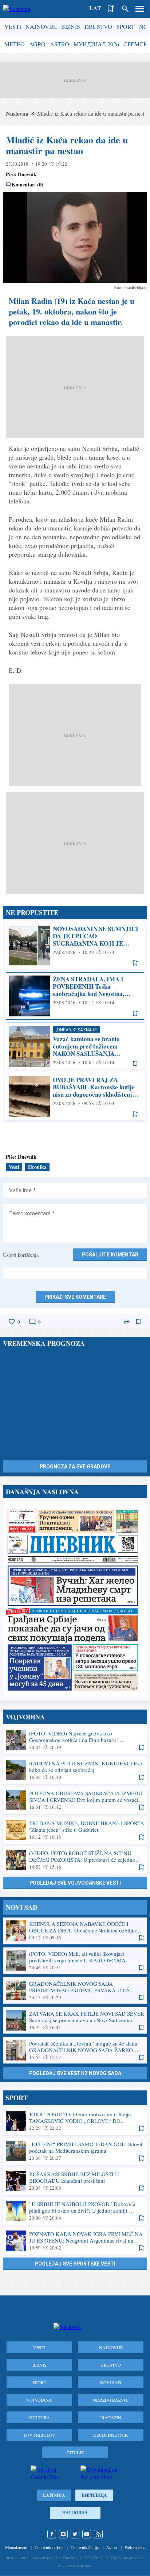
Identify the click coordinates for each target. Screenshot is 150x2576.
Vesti (13, 26)
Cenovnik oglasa (49, 2547)
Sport (126, 26)
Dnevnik (27, 174)
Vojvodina (39, 2400)
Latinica (54, 2495)
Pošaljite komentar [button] (110, 1255)
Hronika (37, 1167)
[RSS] (98, 2534)
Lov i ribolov (40, 2435)
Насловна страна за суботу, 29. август (75, 1600)
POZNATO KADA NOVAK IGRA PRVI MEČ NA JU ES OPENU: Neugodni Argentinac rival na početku (75, 2241)
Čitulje (75, 2452)
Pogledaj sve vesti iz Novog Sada (75, 2073)
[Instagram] (63, 2534)
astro (60, 44)
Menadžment (16, 2547)
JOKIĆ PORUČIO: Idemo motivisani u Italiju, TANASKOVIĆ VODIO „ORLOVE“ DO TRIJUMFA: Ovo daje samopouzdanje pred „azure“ (75, 2121)
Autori (112, 2547)
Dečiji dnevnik (111, 2435)
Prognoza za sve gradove (75, 1467)
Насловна (75, 2513)
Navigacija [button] (140, 9)
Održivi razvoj (111, 2400)
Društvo (98, 26)
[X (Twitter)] (75, 2534)
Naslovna (17, 113)
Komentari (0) (27, 185)
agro (37, 44)
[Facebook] (52, 2534)
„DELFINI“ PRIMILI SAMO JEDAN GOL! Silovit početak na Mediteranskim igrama (75, 2151)
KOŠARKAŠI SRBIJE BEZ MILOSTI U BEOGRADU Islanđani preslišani (75, 2181)
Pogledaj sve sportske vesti (75, 2264)
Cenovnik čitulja (85, 2547)
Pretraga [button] (125, 9)
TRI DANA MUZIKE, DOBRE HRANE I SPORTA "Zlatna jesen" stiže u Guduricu (75, 1830)
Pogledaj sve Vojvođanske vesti (75, 1883)
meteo (15, 44)
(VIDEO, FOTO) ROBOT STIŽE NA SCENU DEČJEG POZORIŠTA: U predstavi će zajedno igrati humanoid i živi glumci (75, 1860)
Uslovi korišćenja (21, 1255)
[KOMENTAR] (32, 1322)
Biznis (71, 26)
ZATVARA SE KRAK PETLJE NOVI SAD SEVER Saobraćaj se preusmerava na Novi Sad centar (75, 2020)
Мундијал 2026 (96, 44)
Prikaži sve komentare (75, 1297)
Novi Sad (111, 2382)
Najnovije (41, 26)
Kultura (40, 2417)
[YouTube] (87, 2534)
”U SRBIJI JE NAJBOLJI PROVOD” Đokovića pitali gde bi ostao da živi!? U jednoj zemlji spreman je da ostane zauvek (75, 2211)
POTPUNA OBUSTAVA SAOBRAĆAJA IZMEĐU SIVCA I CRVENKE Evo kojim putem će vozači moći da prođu (75, 1800)
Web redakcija (137, 2547)
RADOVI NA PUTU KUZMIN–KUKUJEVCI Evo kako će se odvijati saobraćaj (75, 1770)
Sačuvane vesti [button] (111, 9)
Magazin (111, 2417)
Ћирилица (94, 2495)
